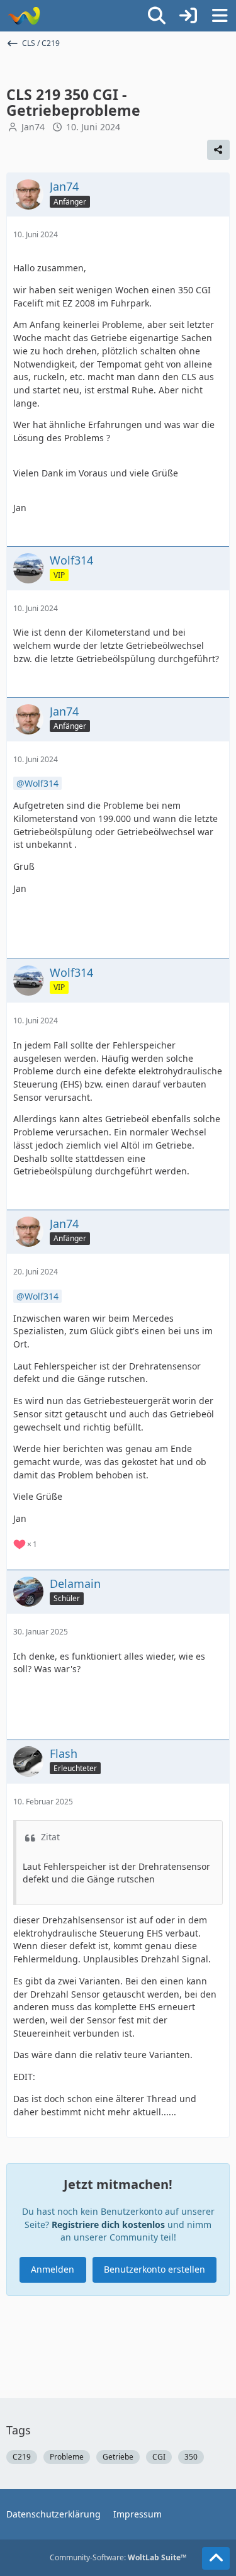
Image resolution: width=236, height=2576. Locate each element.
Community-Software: (118, 2557)
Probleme (67, 2457)
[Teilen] (218, 150)
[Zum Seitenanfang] (216, 2558)
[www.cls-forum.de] (24, 16)
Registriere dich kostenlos (108, 2224)
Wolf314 (42, 783)
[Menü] (220, 16)
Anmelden (53, 2269)
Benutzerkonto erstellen (155, 2269)
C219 (22, 2457)
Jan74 (33, 127)
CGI (159, 2457)
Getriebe (118, 2457)
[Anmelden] (188, 16)
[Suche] (157, 16)
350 (191, 2457)
